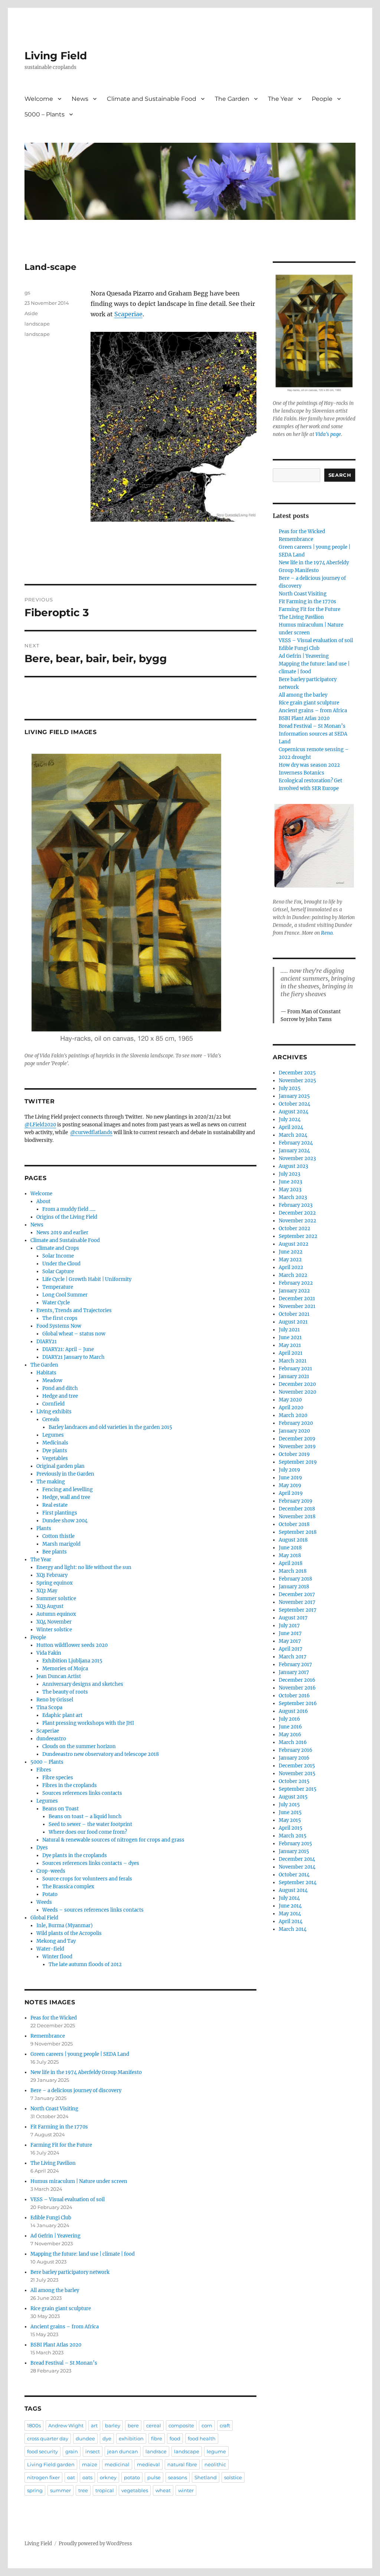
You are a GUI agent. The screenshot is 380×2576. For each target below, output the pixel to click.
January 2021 (294, 1376)
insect (93, 2451)
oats (87, 2477)
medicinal (117, 2464)
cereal (154, 2425)
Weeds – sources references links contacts (93, 1910)
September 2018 (298, 1532)
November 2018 (297, 1517)
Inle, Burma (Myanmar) (65, 1926)
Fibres (44, 1770)
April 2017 (291, 1649)
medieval (148, 2464)
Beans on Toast (60, 1809)
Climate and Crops (58, 1248)
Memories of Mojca (65, 1669)
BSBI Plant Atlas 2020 (56, 2345)
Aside (31, 313)
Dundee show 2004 (65, 1521)
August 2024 (294, 1112)
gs (27, 293)
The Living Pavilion (53, 2163)
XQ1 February (52, 1575)
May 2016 (290, 1735)
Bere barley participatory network (70, 2272)
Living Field (56, 56)
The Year (281, 99)
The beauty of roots (65, 1692)
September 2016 (298, 1703)
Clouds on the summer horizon (79, 1746)
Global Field (44, 1918)
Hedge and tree (60, 1396)
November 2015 (297, 1774)
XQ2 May (47, 1591)
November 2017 (297, 1602)
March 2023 (293, 1197)
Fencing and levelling (68, 1490)
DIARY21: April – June (68, 1349)
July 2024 (290, 1119)
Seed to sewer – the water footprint (90, 1824)
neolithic (215, 2464)
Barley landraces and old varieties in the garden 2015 (110, 1427)
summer (60, 2490)
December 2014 (297, 1859)
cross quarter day (48, 2438)
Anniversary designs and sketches (83, 1684)
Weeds (44, 1902)
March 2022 (293, 1275)
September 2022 (298, 1236)
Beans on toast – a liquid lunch (85, 1817)
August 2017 (293, 1618)
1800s (34, 2425)
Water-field (50, 1949)
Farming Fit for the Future (61, 2145)
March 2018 (293, 1571)
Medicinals (55, 1443)
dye (107, 2438)
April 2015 (291, 1828)
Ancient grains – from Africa (65, 2327)
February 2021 (295, 1369)
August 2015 (293, 1797)
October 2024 (294, 1104)
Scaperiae (128, 314)
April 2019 (291, 1493)
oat (71, 2477)
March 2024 (293, 1135)
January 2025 (294, 1096)
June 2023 (290, 1182)
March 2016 (293, 1742)
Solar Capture (58, 1272)
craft (225, 2425)
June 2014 (290, 1906)
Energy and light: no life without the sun (84, 1567)
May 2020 (290, 1400)
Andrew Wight (66, 2425)
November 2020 (297, 1392)
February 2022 (296, 1283)
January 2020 (294, 1431)
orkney (108, 2477)
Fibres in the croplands (70, 1785)
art (94, 2425)
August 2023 (293, 1166)
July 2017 (289, 1626)
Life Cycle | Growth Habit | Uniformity (87, 1279)
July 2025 (290, 1088)
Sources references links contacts (82, 1793)
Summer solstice (56, 1599)
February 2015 (295, 1844)
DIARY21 (47, 1342)
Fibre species (58, 1778)
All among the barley (55, 2290)
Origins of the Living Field (67, 1217)
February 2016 (296, 1750)
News (80, 99)
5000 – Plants (45, 114)
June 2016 (290, 1727)
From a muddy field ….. (69, 1209)
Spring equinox (55, 1583)
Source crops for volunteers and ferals (87, 1879)
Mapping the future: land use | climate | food (83, 2254)
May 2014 (290, 1914)
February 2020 (296, 1423)
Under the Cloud (61, 1264)
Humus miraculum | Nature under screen (79, 2181)
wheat (163, 2490)
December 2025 (297, 1073)
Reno (327, 933)
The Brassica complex (68, 1887)
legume (216, 2451)
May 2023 (290, 1190)
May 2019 (290, 1485)
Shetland (206, 2477)
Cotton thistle (58, 1536)
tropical (105, 2490)
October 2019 (294, 1454)
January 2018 (294, 1587)
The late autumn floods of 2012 (85, 1964)
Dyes (42, 1848)
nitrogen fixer (43, 2477)
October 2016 (294, 1696)
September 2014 (298, 1883)
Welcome (39, 99)
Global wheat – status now (74, 1334)
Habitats (46, 1373)
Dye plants (55, 1451)
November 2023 (297, 1158)
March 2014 (293, 1929)
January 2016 (294, 1758)
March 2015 (293, 1836)
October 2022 (294, 1228)
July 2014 (289, 1898)
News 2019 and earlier (62, 1233)
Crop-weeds (51, 1871)
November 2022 (297, 1221)
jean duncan (123, 2451)
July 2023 (289, 1174)
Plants (44, 1528)
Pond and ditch (60, 1388)
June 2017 (290, 1633)
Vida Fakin (49, 1653)
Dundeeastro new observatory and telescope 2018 (101, 1754)
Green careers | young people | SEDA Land (80, 2054)
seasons (178, 2477)
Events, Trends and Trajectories (74, 1310)
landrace (156, 2451)
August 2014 (293, 1890)
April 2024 (291, 1127)
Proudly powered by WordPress (95, 2544)
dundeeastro (51, 1739)
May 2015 (290, 1820)
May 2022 (290, 1260)
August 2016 (293, 1711)
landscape (37, 324)
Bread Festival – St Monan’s (64, 2363)
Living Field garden (51, 2464)
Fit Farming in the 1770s (59, 2127)
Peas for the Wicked (54, 2018)
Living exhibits (54, 1412)
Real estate (55, 1505)
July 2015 (289, 1805)
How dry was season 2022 (309, 765)
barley (113, 2425)
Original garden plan (60, 1466)
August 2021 (293, 1322)
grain (72, 2451)
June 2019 (290, 1478)
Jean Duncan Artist (59, 1676)
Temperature (58, 1287)
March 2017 (293, 1657)
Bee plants (55, 1552)
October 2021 (294, 1314)
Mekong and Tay (56, 1941)
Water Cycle (56, 1303)
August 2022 (294, 1244)
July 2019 (289, 1470)
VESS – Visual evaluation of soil (68, 2199)
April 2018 (291, 1563)
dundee (85, 2438)
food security (42, 2451)
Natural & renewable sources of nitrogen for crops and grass (113, 1840)
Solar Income (58, 1256)
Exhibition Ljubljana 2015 (72, 1661)
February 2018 (295, 1579)
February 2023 (296, 1205)
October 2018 (294, 1524)
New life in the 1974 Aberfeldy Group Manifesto (86, 2072)
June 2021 (290, 1337)
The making (51, 1482)
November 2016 (297, 1688)
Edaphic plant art (62, 1715)
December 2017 (297, 1594)
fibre (157, 2438)
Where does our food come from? (88, 1832)
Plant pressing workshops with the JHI (88, 1723)
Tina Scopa (49, 1708)
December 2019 (297, 1439)
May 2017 (290, 1641)
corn (207, 2425)
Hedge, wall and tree (66, 1497)
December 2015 (297, 1766)
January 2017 (294, 1672)
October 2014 (294, 1875)
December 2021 (297, 1299)
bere (133, 2425)
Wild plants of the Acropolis (69, 1933)
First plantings (60, 1513)
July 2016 (289, 1719)
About (43, 1201)
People (322, 99)
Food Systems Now (59, 1326)
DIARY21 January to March (73, 1357)
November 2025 (297, 1081)
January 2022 (294, 1291)
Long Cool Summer (65, 1295)
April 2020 (291, 1408)
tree (83, 2490)
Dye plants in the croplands (75, 1855)
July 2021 (289, 1330)
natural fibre (182, 2464)
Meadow (52, 1381)
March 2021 (293, 1361)
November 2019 (297, 1446)
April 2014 (291, 1921)
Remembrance (48, 2036)
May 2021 (290, 1345)
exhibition (131, 2438)
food (175, 2438)
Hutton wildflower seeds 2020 (72, 1645)
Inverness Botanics (302, 773)
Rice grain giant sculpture (61, 2309)
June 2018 (290, 1548)
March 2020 (293, 1415)
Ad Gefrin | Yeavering (55, 2236)
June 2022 (291, 1252)
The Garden (232, 99)
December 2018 (297, 1509)
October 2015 (294, 1781)
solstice (233, 2477)
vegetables (135, 2490)
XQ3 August (50, 1606)
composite (181, 2425)
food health (202, 2438)
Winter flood (57, 1957)
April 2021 (291, 1353)
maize (90, 2464)
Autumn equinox (56, 1614)
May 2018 (290, 1555)
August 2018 (293, 1540)
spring (35, 2490)
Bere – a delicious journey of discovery (76, 2090)
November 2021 (297, 1306)
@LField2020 (40, 1125)
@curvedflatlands (91, 1132)
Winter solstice (54, 1630)
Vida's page (328, 434)
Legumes (53, 1435)
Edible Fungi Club (51, 2218)
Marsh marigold (61, 1544)
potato (132, 2477)
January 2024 (294, 1151)
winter (186, 2490)
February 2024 (296, 1143)
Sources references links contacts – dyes (91, 1863)
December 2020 (297, 1384)
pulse (154, 2477)
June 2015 (290, 1812)
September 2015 (298, 1789)
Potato (50, 1894)
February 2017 (295, 1665)
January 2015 (294, 1851)
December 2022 (297, 1213)
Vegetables (55, 1458)
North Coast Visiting (54, 2109)
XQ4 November (54, 1622)
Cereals (51, 1419)
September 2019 (298, 1462)
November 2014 (297, 1867)
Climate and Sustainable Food (152, 99)
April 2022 (291, 1267)
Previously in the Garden (65, 1474)
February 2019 (296, 1501)
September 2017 (298, 1610)
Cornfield (53, 1404)
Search (340, 475)
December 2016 (297, 1680)
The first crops (60, 1318)
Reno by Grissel (55, 1700)
